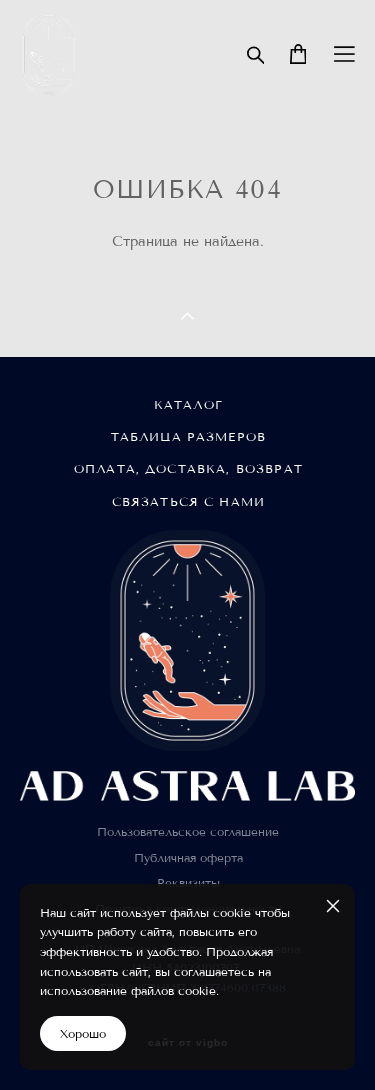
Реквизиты (188, 882)
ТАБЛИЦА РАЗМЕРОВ (189, 436)
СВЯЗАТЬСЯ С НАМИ (189, 501)
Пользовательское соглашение (188, 831)
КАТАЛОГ (188, 404)
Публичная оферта (188, 857)
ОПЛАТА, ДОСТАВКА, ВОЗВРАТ (188, 468)
